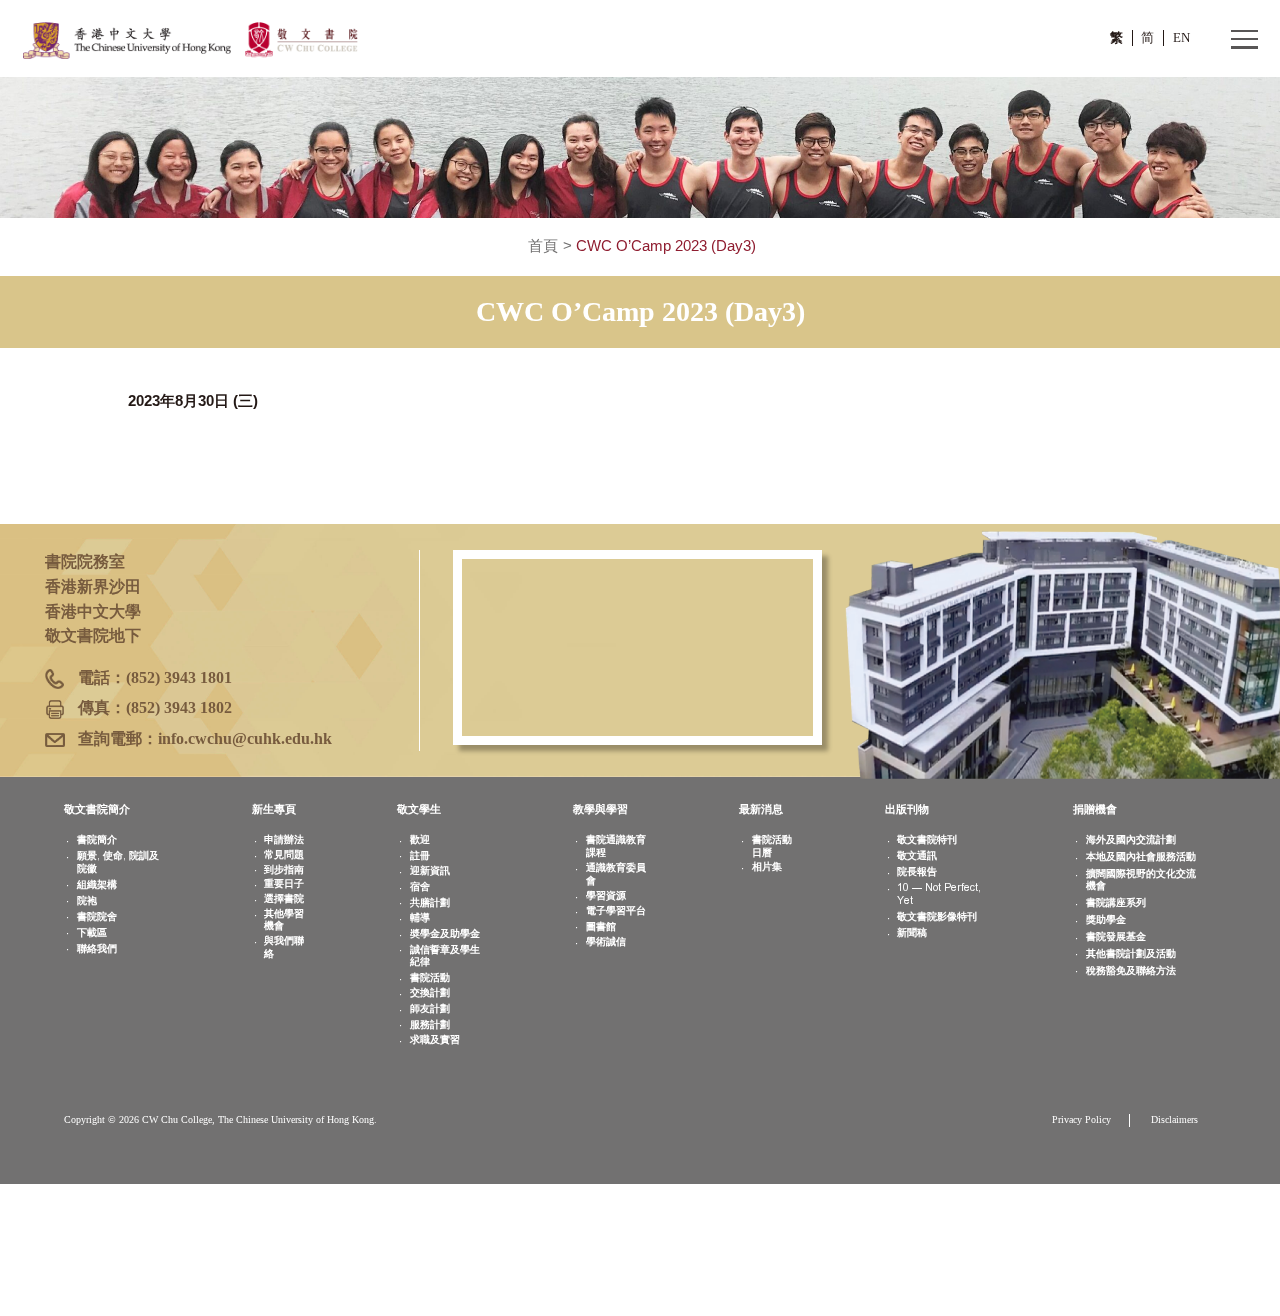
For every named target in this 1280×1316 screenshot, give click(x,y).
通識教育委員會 (616, 874)
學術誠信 (606, 941)
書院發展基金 (1116, 936)
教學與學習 (600, 809)
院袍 (87, 900)
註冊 (420, 855)
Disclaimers (1174, 1119)
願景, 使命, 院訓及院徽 (118, 862)
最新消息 (761, 809)
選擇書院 (284, 898)
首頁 (543, 246)
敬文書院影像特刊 (937, 916)
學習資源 (606, 895)
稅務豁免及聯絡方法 (1131, 970)
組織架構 (97, 884)
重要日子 (284, 883)
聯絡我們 (97, 948)
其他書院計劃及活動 (1131, 953)
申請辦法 (284, 839)
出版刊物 (907, 809)
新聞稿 (912, 932)
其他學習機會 (284, 920)
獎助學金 (1106, 919)
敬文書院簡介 (97, 809)
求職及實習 (435, 1039)
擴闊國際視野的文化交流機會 (1141, 880)
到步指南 (284, 869)
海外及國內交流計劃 (1131, 839)
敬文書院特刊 (927, 839)
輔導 (420, 917)
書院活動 (430, 977)
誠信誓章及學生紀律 (445, 956)
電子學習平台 (616, 910)
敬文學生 (419, 809)
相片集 (767, 866)
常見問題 (284, 854)
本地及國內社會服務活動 (1141, 856)
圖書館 (601, 926)
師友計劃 (430, 1008)
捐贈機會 (1095, 809)
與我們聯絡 (284, 947)
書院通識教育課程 (616, 846)
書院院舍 (97, 916)
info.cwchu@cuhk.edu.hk (245, 738)
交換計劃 (430, 992)
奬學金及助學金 (445, 933)
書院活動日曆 (772, 846)
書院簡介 (97, 839)
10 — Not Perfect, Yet (939, 894)
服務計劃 (430, 1024)
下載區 (92, 932)
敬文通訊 (917, 855)
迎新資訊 (430, 870)
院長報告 (917, 871)
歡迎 (420, 839)
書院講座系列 (1116, 902)
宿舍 (420, 886)
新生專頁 (274, 809)
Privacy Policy (1081, 1119)
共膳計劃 (430, 902)
